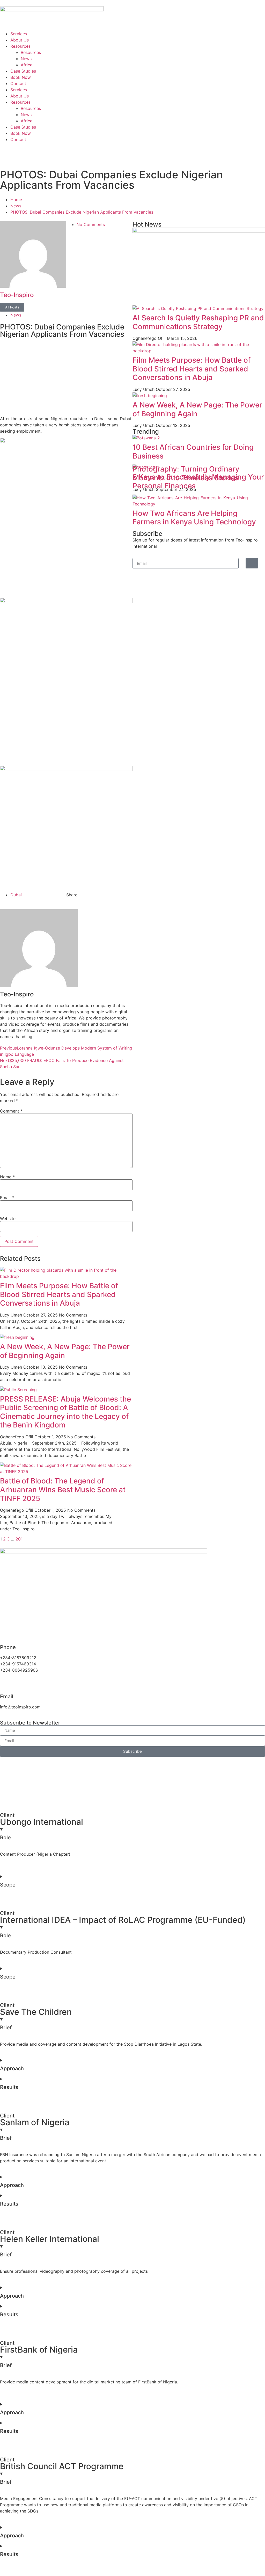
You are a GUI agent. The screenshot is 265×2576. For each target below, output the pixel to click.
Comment (11, 1111)
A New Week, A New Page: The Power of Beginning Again (65, 1351)
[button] (132, 2392)
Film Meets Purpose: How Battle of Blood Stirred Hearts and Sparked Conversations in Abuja (59, 1294)
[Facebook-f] (73, 1613)
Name (7, 1177)
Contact (18, 83)
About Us (20, 40)
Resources (20, 46)
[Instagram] (139, 149)
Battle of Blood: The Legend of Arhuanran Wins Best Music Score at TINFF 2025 (63, 1490)
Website (8, 1219)
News (26, 59)
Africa (27, 65)
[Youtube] (205, 149)
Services (19, 34)
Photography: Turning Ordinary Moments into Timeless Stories (186, 473)
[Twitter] (73, 149)
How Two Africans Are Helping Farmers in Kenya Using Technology (194, 518)
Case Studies (23, 71)
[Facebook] (6, 149)
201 (19, 1539)
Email (7, 1198)
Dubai (16, 895)
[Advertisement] (66, 374)
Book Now (21, 77)
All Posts (12, 307)
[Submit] (252, 563)
